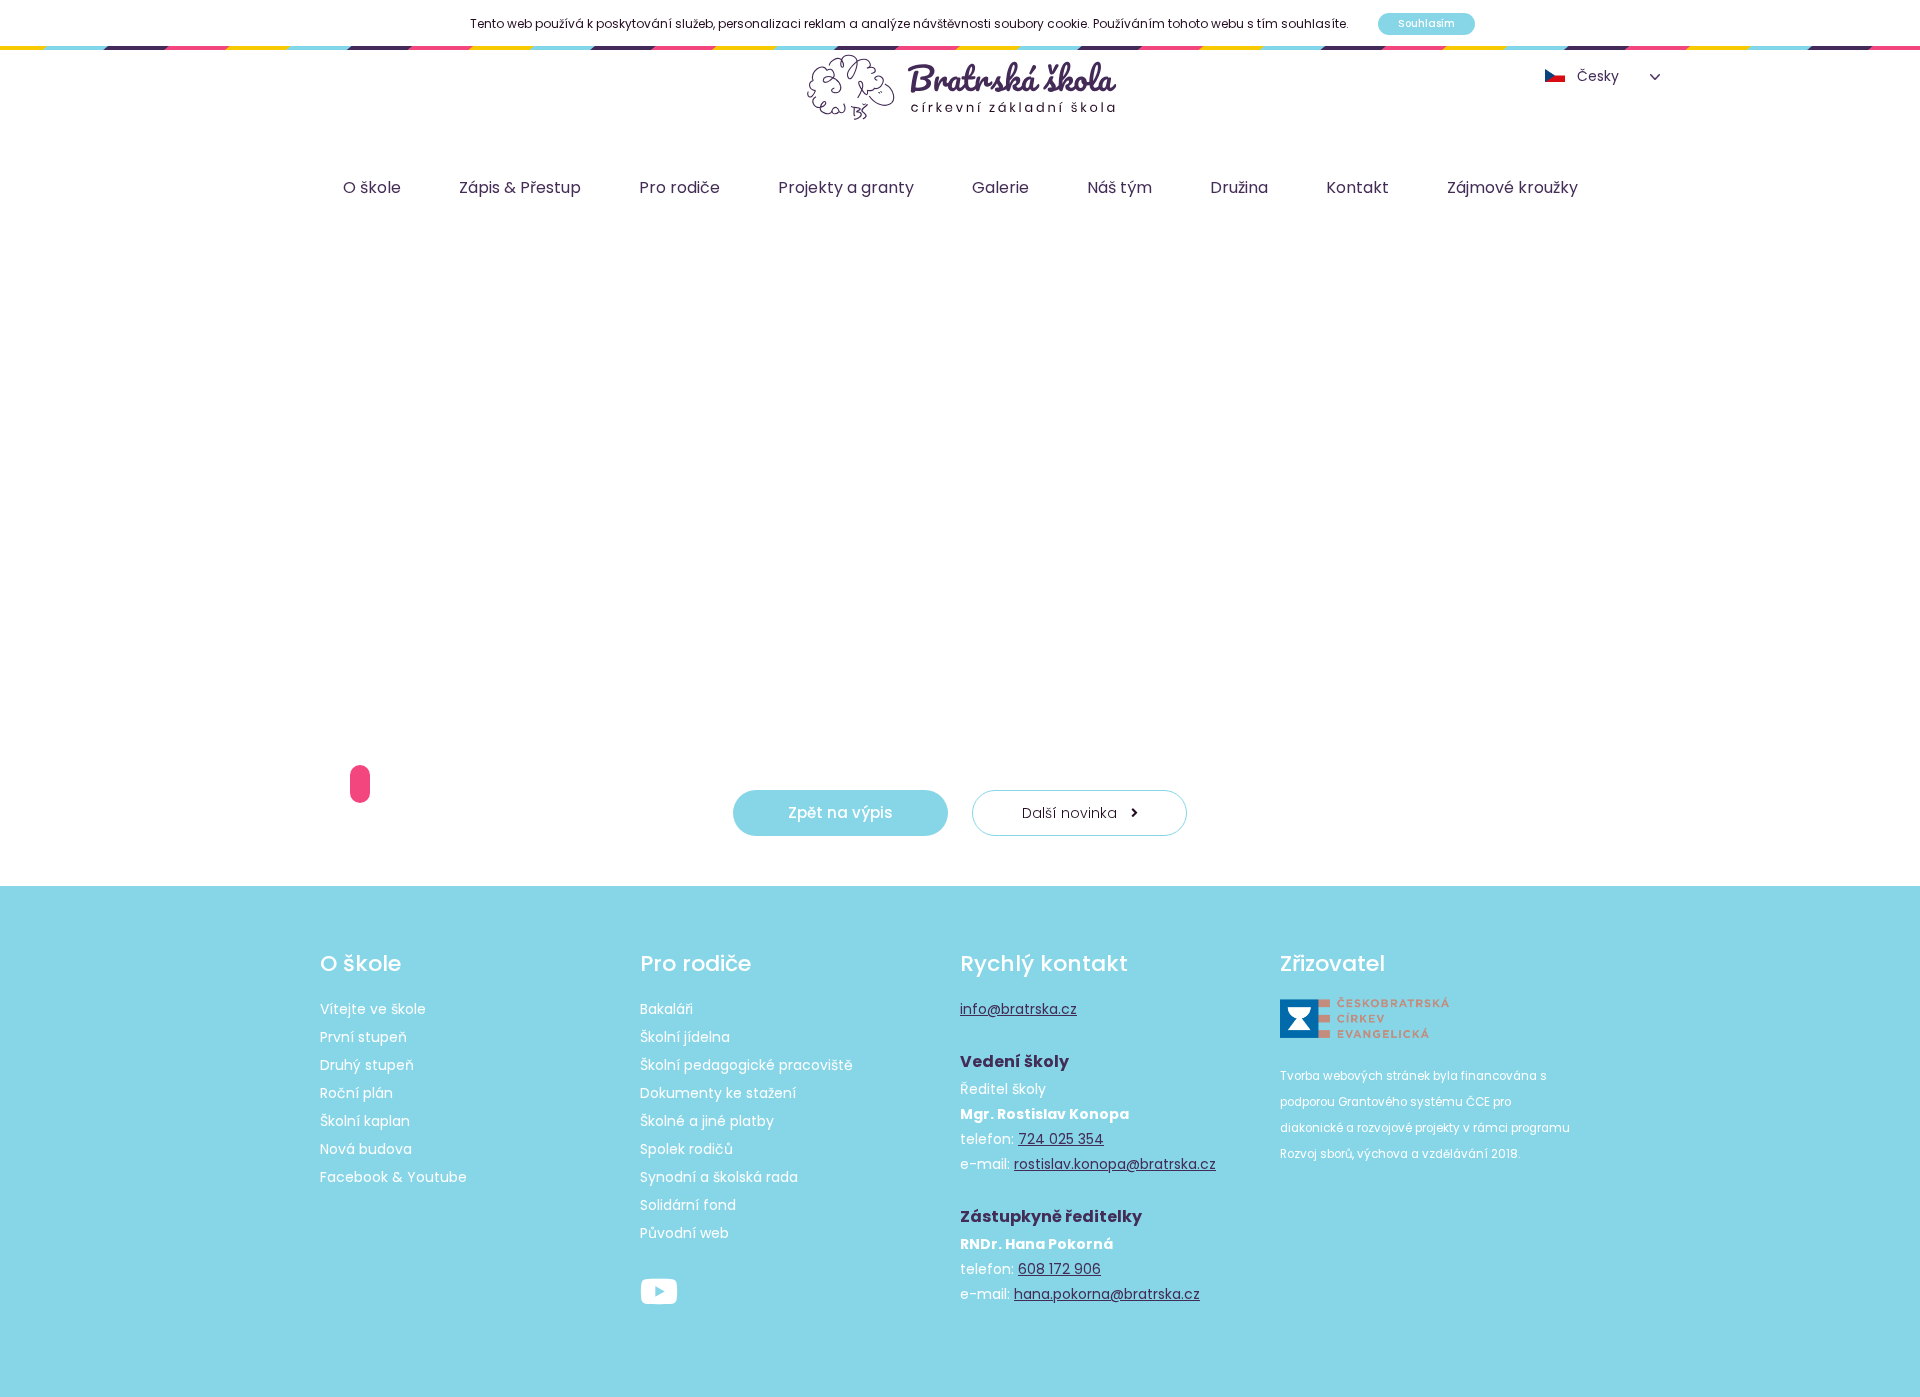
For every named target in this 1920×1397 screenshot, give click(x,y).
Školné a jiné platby (707, 1121)
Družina (1239, 187)
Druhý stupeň (367, 1065)
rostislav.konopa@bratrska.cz (1115, 1164)
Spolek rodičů (686, 1149)
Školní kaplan (365, 1121)
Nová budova (366, 1149)
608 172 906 (1059, 1269)
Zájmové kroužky (1512, 187)
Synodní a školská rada (719, 1177)
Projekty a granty (846, 187)
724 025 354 (1061, 1139)
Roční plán (356, 1093)
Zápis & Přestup (520, 187)
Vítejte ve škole (373, 1009)
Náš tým (1119, 187)
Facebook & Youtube (393, 1177)
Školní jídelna (685, 1037)
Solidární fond (688, 1205)
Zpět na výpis (840, 812)
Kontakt (1357, 187)
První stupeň (363, 1037)
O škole (372, 187)
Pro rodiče (679, 187)
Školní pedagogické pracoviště (746, 1065)
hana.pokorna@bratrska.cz (1107, 1294)
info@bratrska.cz (1018, 1009)
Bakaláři (666, 1009)
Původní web (684, 1233)
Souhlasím (1426, 23)
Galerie (1000, 187)
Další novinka (1071, 813)
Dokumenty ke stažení (718, 1093)
